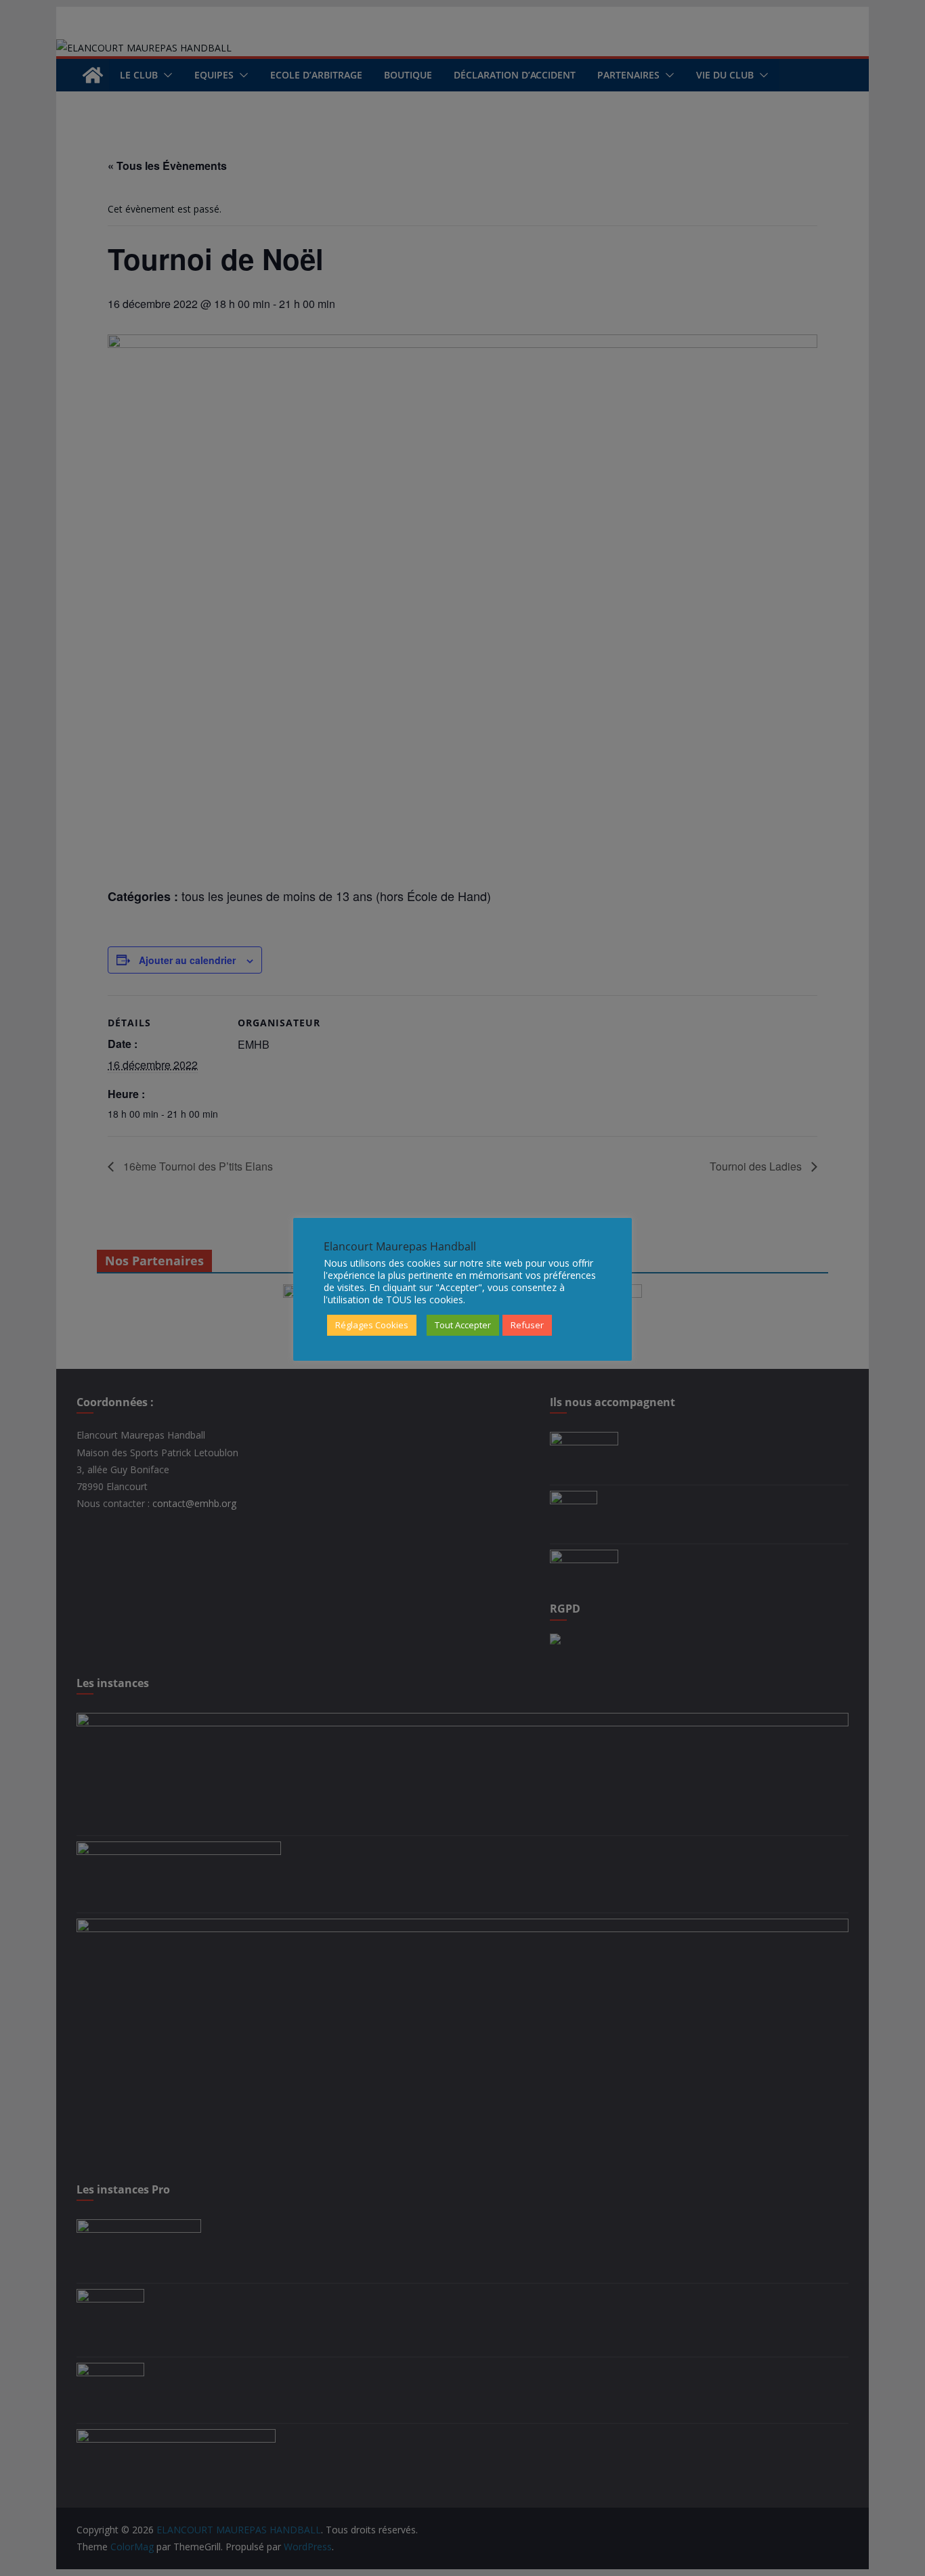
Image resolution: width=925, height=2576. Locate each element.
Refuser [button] (527, 1325)
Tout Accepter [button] (463, 1325)
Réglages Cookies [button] (372, 1325)
